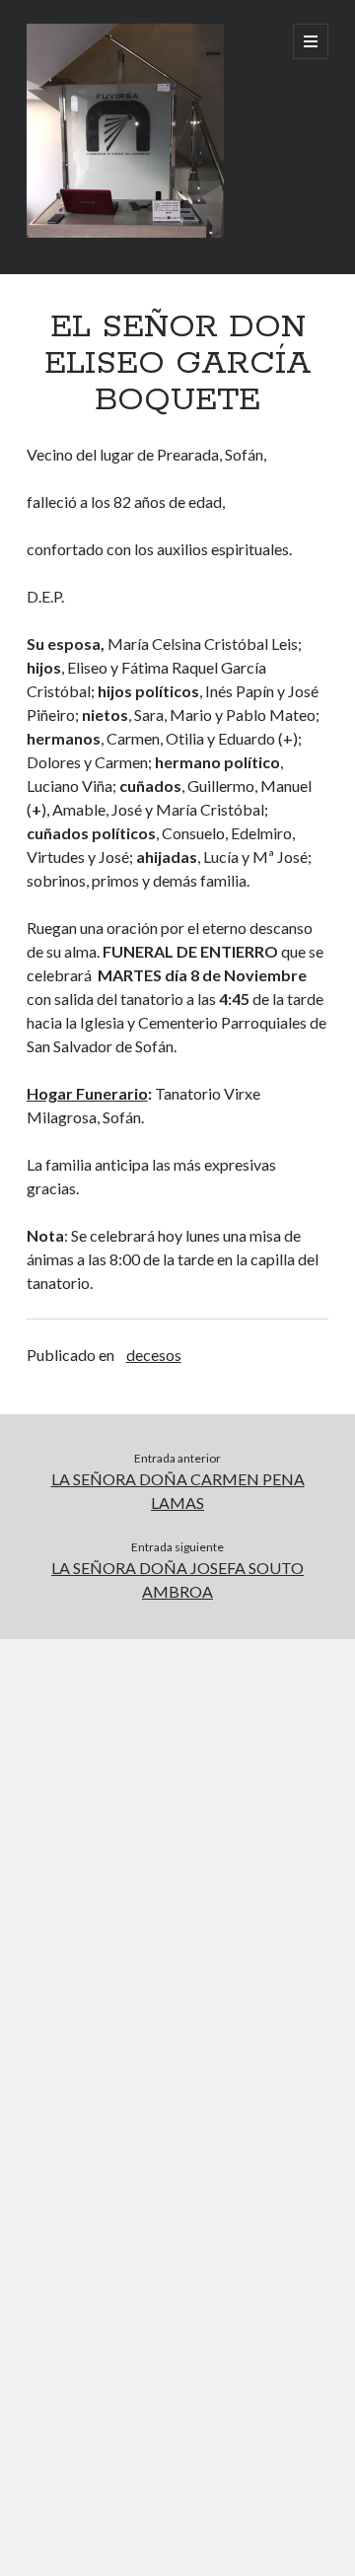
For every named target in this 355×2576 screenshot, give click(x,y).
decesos (154, 1355)
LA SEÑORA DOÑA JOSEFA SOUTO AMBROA (177, 1579)
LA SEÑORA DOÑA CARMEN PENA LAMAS (178, 1491)
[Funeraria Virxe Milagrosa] (125, 233)
